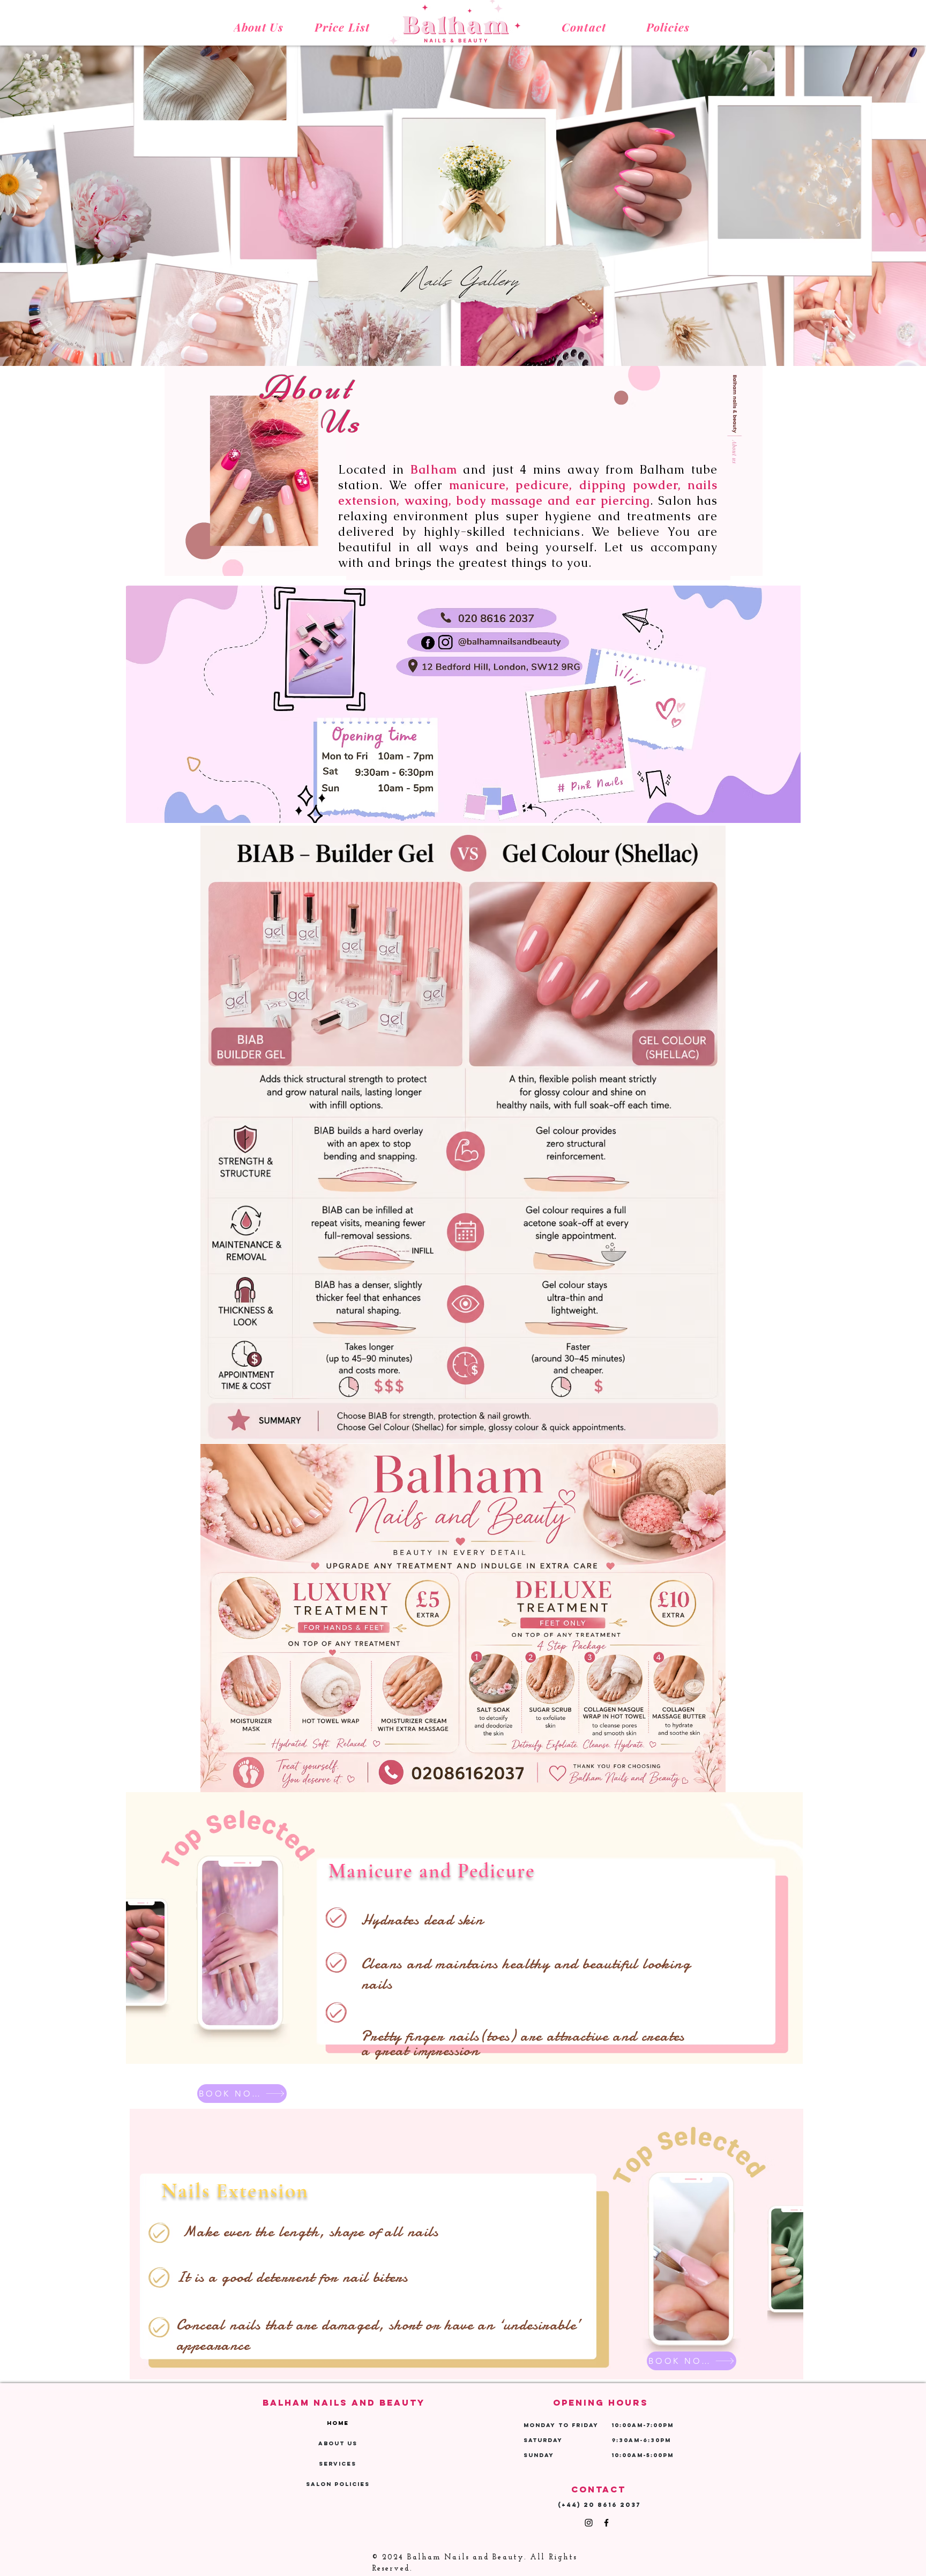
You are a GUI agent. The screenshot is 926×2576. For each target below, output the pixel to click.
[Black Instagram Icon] (589, 2523)
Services (338, 2464)
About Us (338, 2443)
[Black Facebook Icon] (606, 2523)
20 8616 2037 (612, 2505)
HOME (338, 2423)
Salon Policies (338, 2484)
